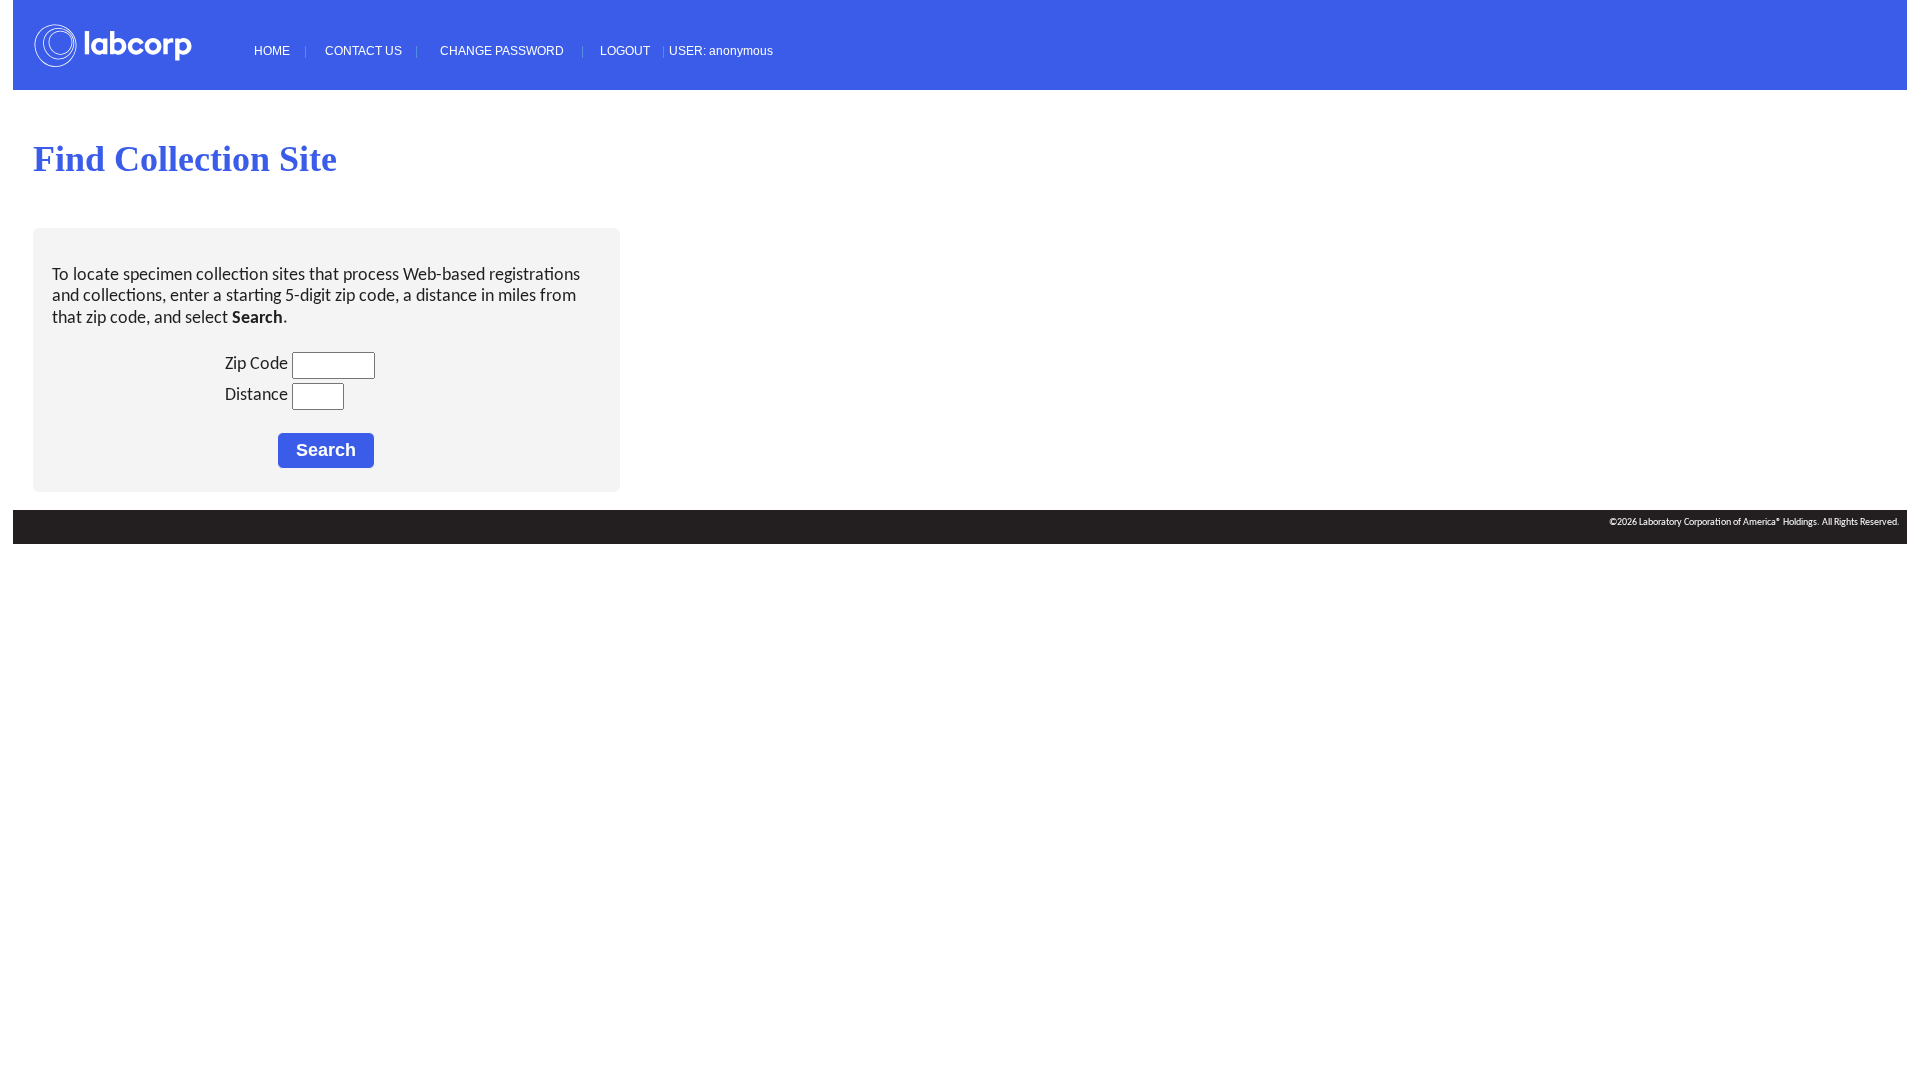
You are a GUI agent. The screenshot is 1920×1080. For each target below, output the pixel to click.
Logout (625, 51)
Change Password (502, 51)
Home (272, 51)
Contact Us (363, 51)
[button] (326, 450)
